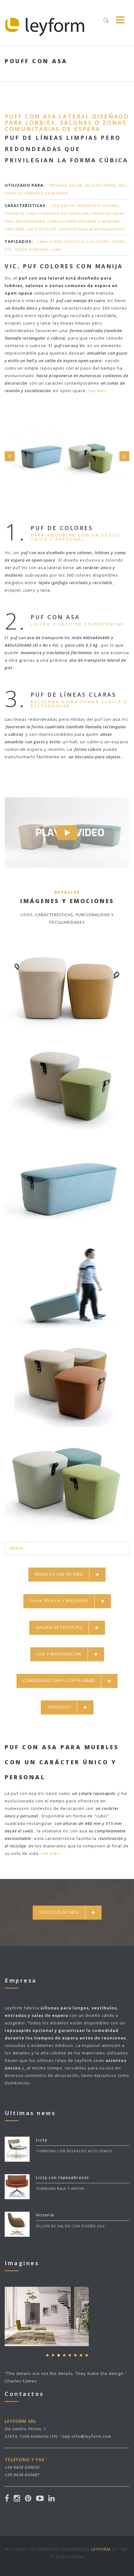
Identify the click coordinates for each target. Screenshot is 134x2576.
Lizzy (42, 2140)
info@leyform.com (91, 2436)
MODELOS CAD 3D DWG (59, 1574)
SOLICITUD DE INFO (59, 1912)
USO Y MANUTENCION (59, 1654)
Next (124, 456)
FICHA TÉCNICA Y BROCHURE (59, 1601)
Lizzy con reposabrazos (62, 2177)
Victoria (45, 2215)
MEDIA (16, 1548)
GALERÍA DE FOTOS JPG (59, 1627)
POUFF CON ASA (36, 61)
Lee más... (99, 391)
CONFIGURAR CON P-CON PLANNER (59, 1681)
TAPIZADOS (59, 1707)
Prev (10, 456)
